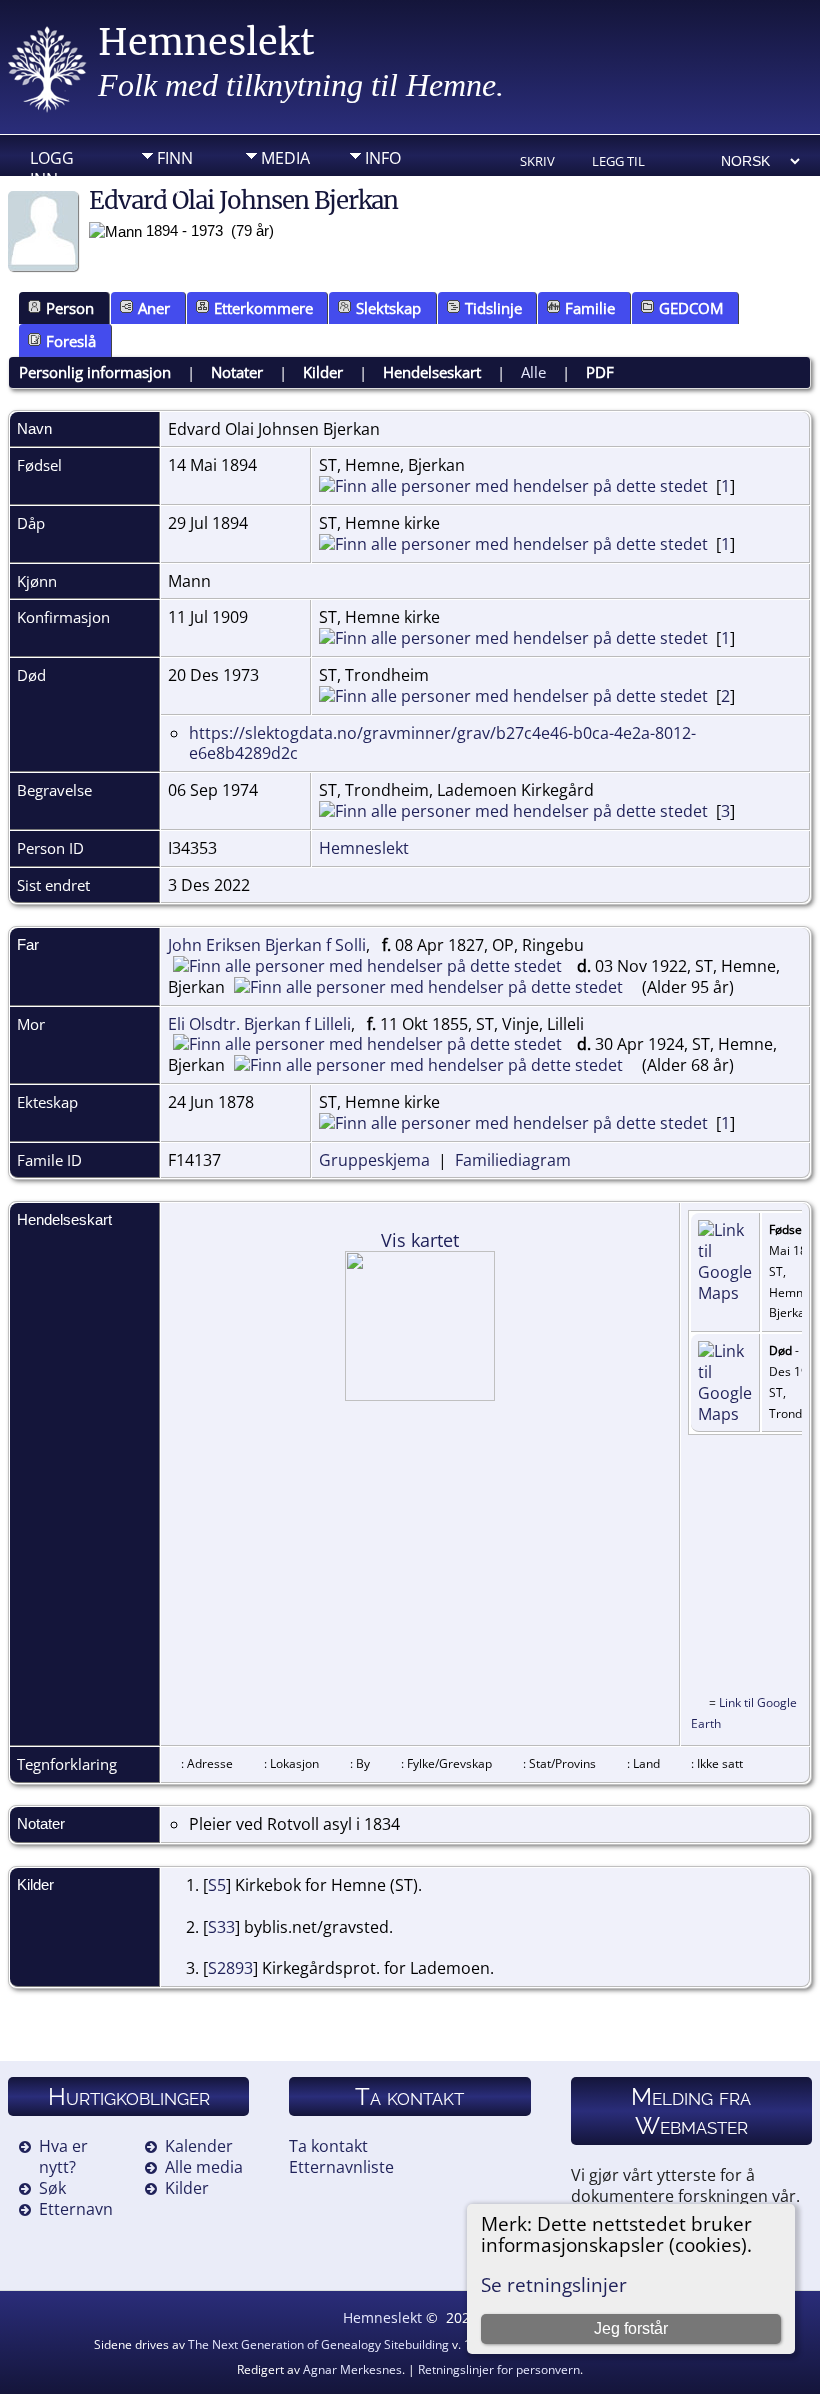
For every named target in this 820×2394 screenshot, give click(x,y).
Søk (52, 2188)
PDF (600, 372)
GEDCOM (691, 308)
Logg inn (52, 163)
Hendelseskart (432, 372)
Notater (237, 372)
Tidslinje (493, 308)
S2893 (230, 1968)
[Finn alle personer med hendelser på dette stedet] (513, 486)
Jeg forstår (631, 2328)
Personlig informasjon (95, 372)
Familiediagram (513, 1160)
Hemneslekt (206, 42)
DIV (170, 189)
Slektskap (388, 308)
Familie (590, 308)
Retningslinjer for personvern (499, 2369)
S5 (217, 1885)
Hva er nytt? (63, 2156)
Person (70, 308)
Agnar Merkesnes (352, 2369)
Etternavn (76, 2209)
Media (285, 158)
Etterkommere (263, 308)
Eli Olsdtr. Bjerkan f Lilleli (259, 1024)
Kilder (323, 372)
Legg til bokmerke (626, 162)
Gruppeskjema (374, 1160)
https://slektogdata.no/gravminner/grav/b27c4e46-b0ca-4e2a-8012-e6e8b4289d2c (442, 743)
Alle (533, 372)
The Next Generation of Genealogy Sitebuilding (318, 2344)
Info (383, 158)
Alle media (204, 2167)
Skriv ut (537, 162)
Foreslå (71, 341)
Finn (175, 158)
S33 (221, 1927)
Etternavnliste (341, 2167)
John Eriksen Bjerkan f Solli (267, 945)
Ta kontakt (328, 2146)
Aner (154, 308)
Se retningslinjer (554, 2284)
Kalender (199, 2146)
